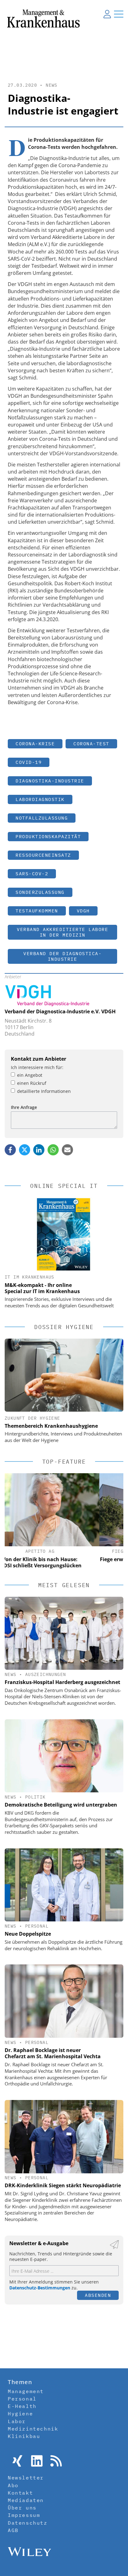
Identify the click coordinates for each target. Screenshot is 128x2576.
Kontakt (20, 2493)
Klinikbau (24, 2436)
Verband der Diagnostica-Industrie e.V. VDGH (60, 1011)
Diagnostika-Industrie (50, 781)
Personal (37, 1926)
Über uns (22, 2508)
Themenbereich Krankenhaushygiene (51, 1426)
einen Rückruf (32, 1083)
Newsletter (26, 2478)
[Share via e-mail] (67, 1150)
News (52, 85)
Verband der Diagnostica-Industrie (62, 956)
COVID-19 (29, 762)
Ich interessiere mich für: (37, 1067)
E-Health (22, 2406)
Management (26, 2391)
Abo (13, 2485)
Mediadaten (26, 2500)
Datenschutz (28, 2523)
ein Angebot (30, 1075)
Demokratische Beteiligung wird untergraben (61, 1805)
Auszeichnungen (46, 1674)
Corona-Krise (35, 744)
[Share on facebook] (10, 1150)
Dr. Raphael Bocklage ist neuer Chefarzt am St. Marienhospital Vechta (53, 2053)
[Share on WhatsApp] (53, 1150)
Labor (17, 2421)
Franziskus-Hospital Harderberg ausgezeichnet (62, 1682)
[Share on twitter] (25, 1150)
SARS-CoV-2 (32, 874)
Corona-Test (91, 744)
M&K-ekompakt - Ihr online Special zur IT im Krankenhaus (42, 1288)
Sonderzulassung (40, 892)
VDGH (83, 911)
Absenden (98, 2295)
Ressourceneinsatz (43, 855)
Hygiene (20, 2414)
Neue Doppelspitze (28, 1934)
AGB (13, 2530)
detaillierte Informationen (44, 1091)
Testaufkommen (37, 911)
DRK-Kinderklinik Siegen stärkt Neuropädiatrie (63, 2185)
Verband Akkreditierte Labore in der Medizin (62, 932)
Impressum (24, 2515)
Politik (35, 1797)
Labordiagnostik (40, 799)
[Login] (107, 14)
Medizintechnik (33, 2429)
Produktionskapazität (48, 836)
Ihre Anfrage (24, 1107)
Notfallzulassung (42, 818)
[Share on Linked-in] (39, 1150)
